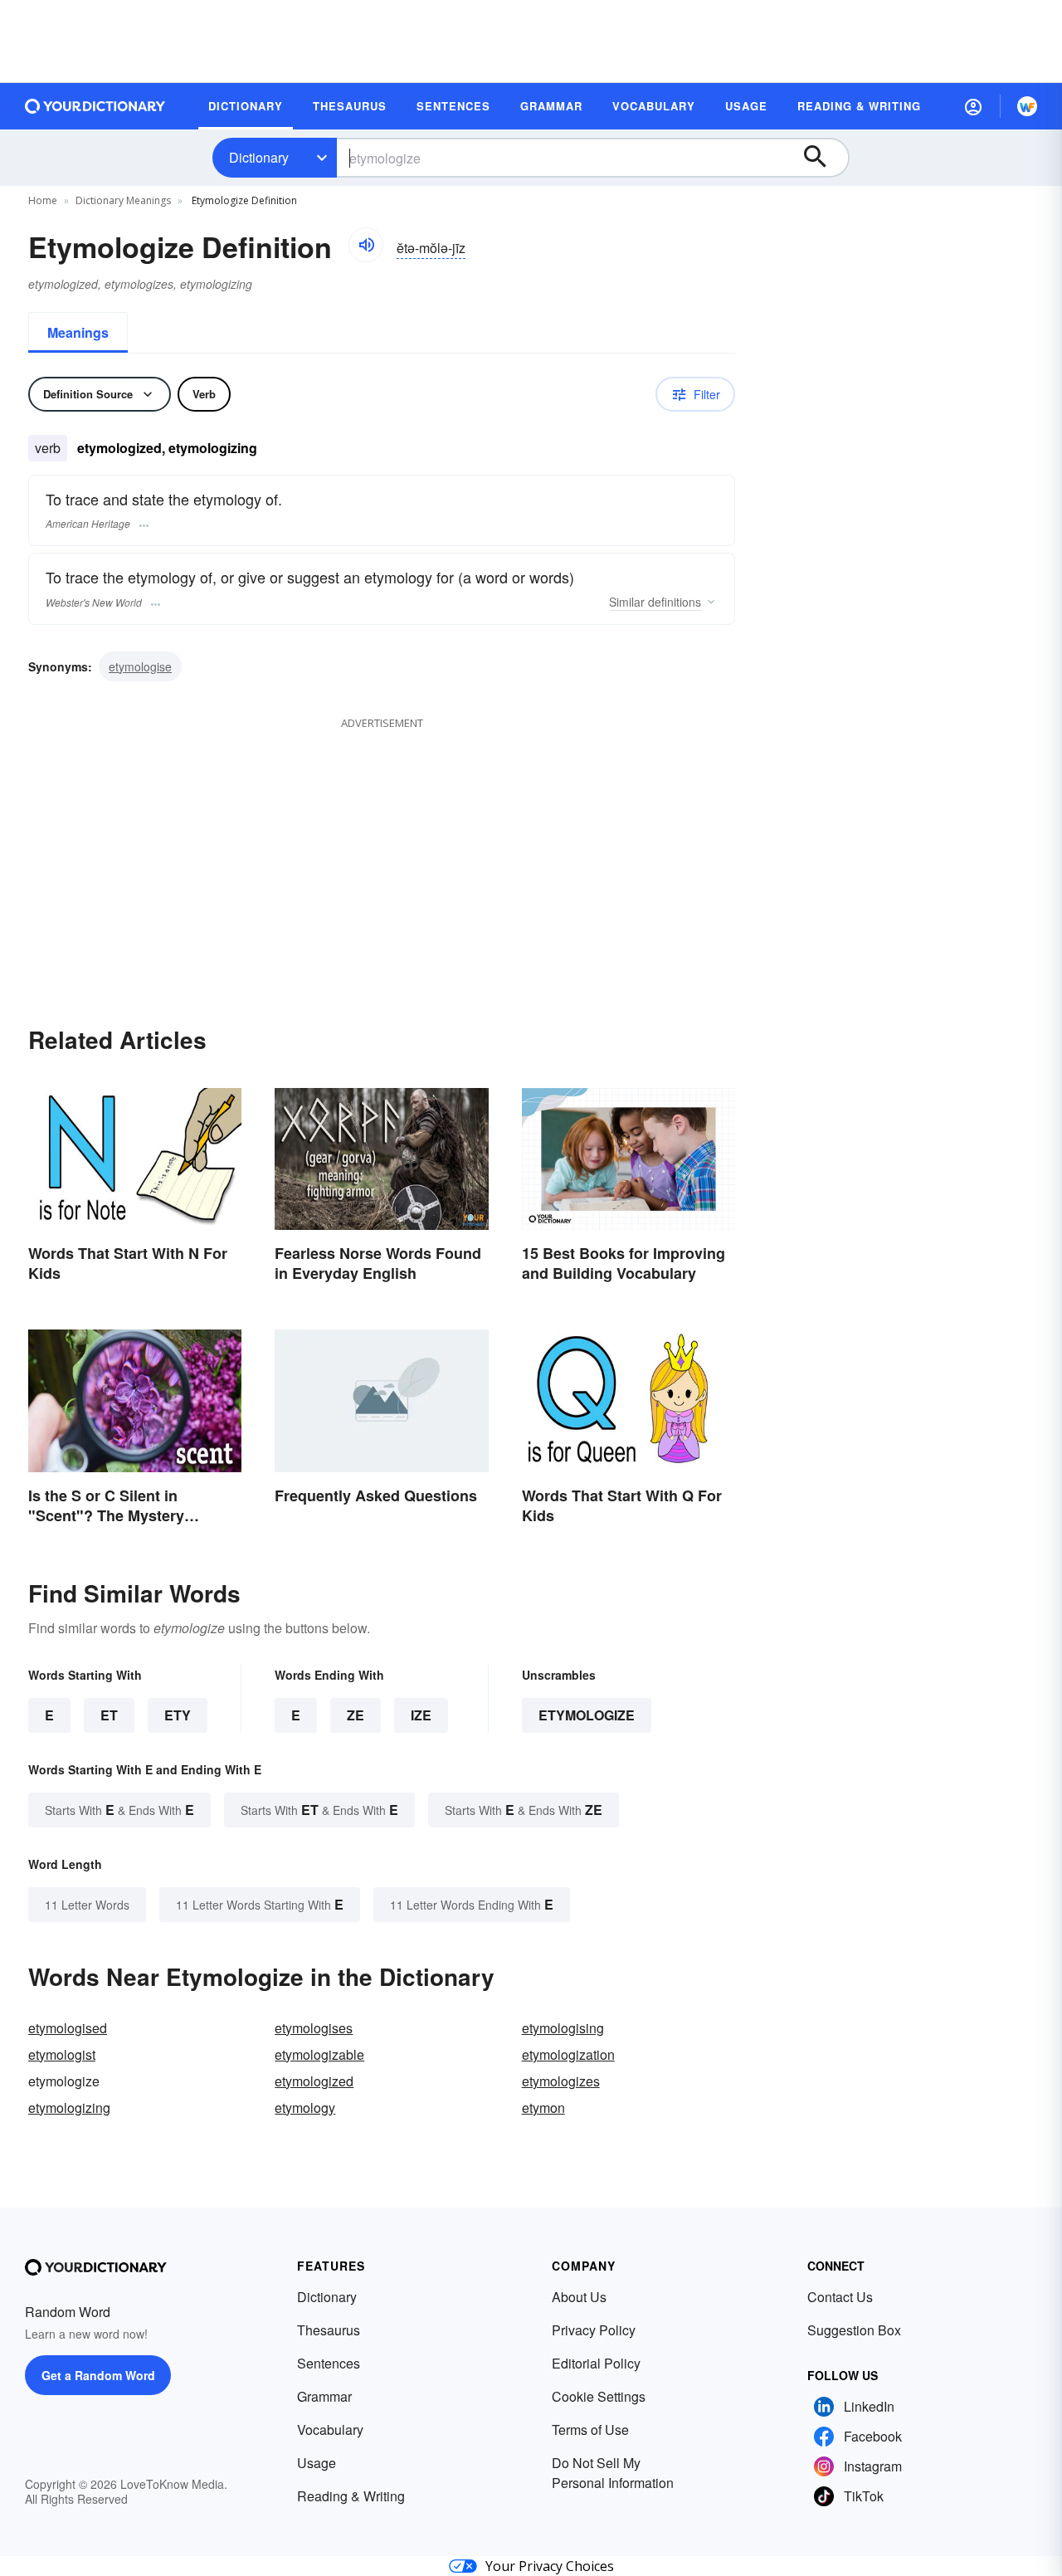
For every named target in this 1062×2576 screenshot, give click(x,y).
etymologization (568, 2054)
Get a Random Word (98, 2375)
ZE (356, 1715)
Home (43, 200)
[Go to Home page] (95, 106)
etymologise (140, 666)
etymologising (563, 2028)
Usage (317, 2463)
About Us (579, 2297)
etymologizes (561, 2081)
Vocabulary (330, 2430)
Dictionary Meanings (123, 200)
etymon (543, 2108)
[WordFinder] (1027, 106)
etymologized (314, 2081)
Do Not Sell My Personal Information (613, 2473)
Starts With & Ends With (119, 1810)
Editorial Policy (596, 2363)
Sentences (329, 2363)
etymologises (314, 2028)
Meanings (78, 332)
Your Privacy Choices (550, 2566)
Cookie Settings (599, 2396)
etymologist (62, 2054)
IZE (421, 1715)
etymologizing (69, 2108)
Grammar (324, 2396)
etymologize (587, 1715)
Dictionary (259, 157)
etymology (305, 2108)
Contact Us (840, 2297)
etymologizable (319, 2054)
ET (109, 1715)
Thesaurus (329, 2330)
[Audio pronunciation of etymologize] (366, 245)
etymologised (68, 2028)
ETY (178, 1715)
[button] (973, 106)
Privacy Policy (594, 2330)
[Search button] (823, 158)
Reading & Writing (351, 2496)
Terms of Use (590, 2430)
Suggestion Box (854, 2330)
